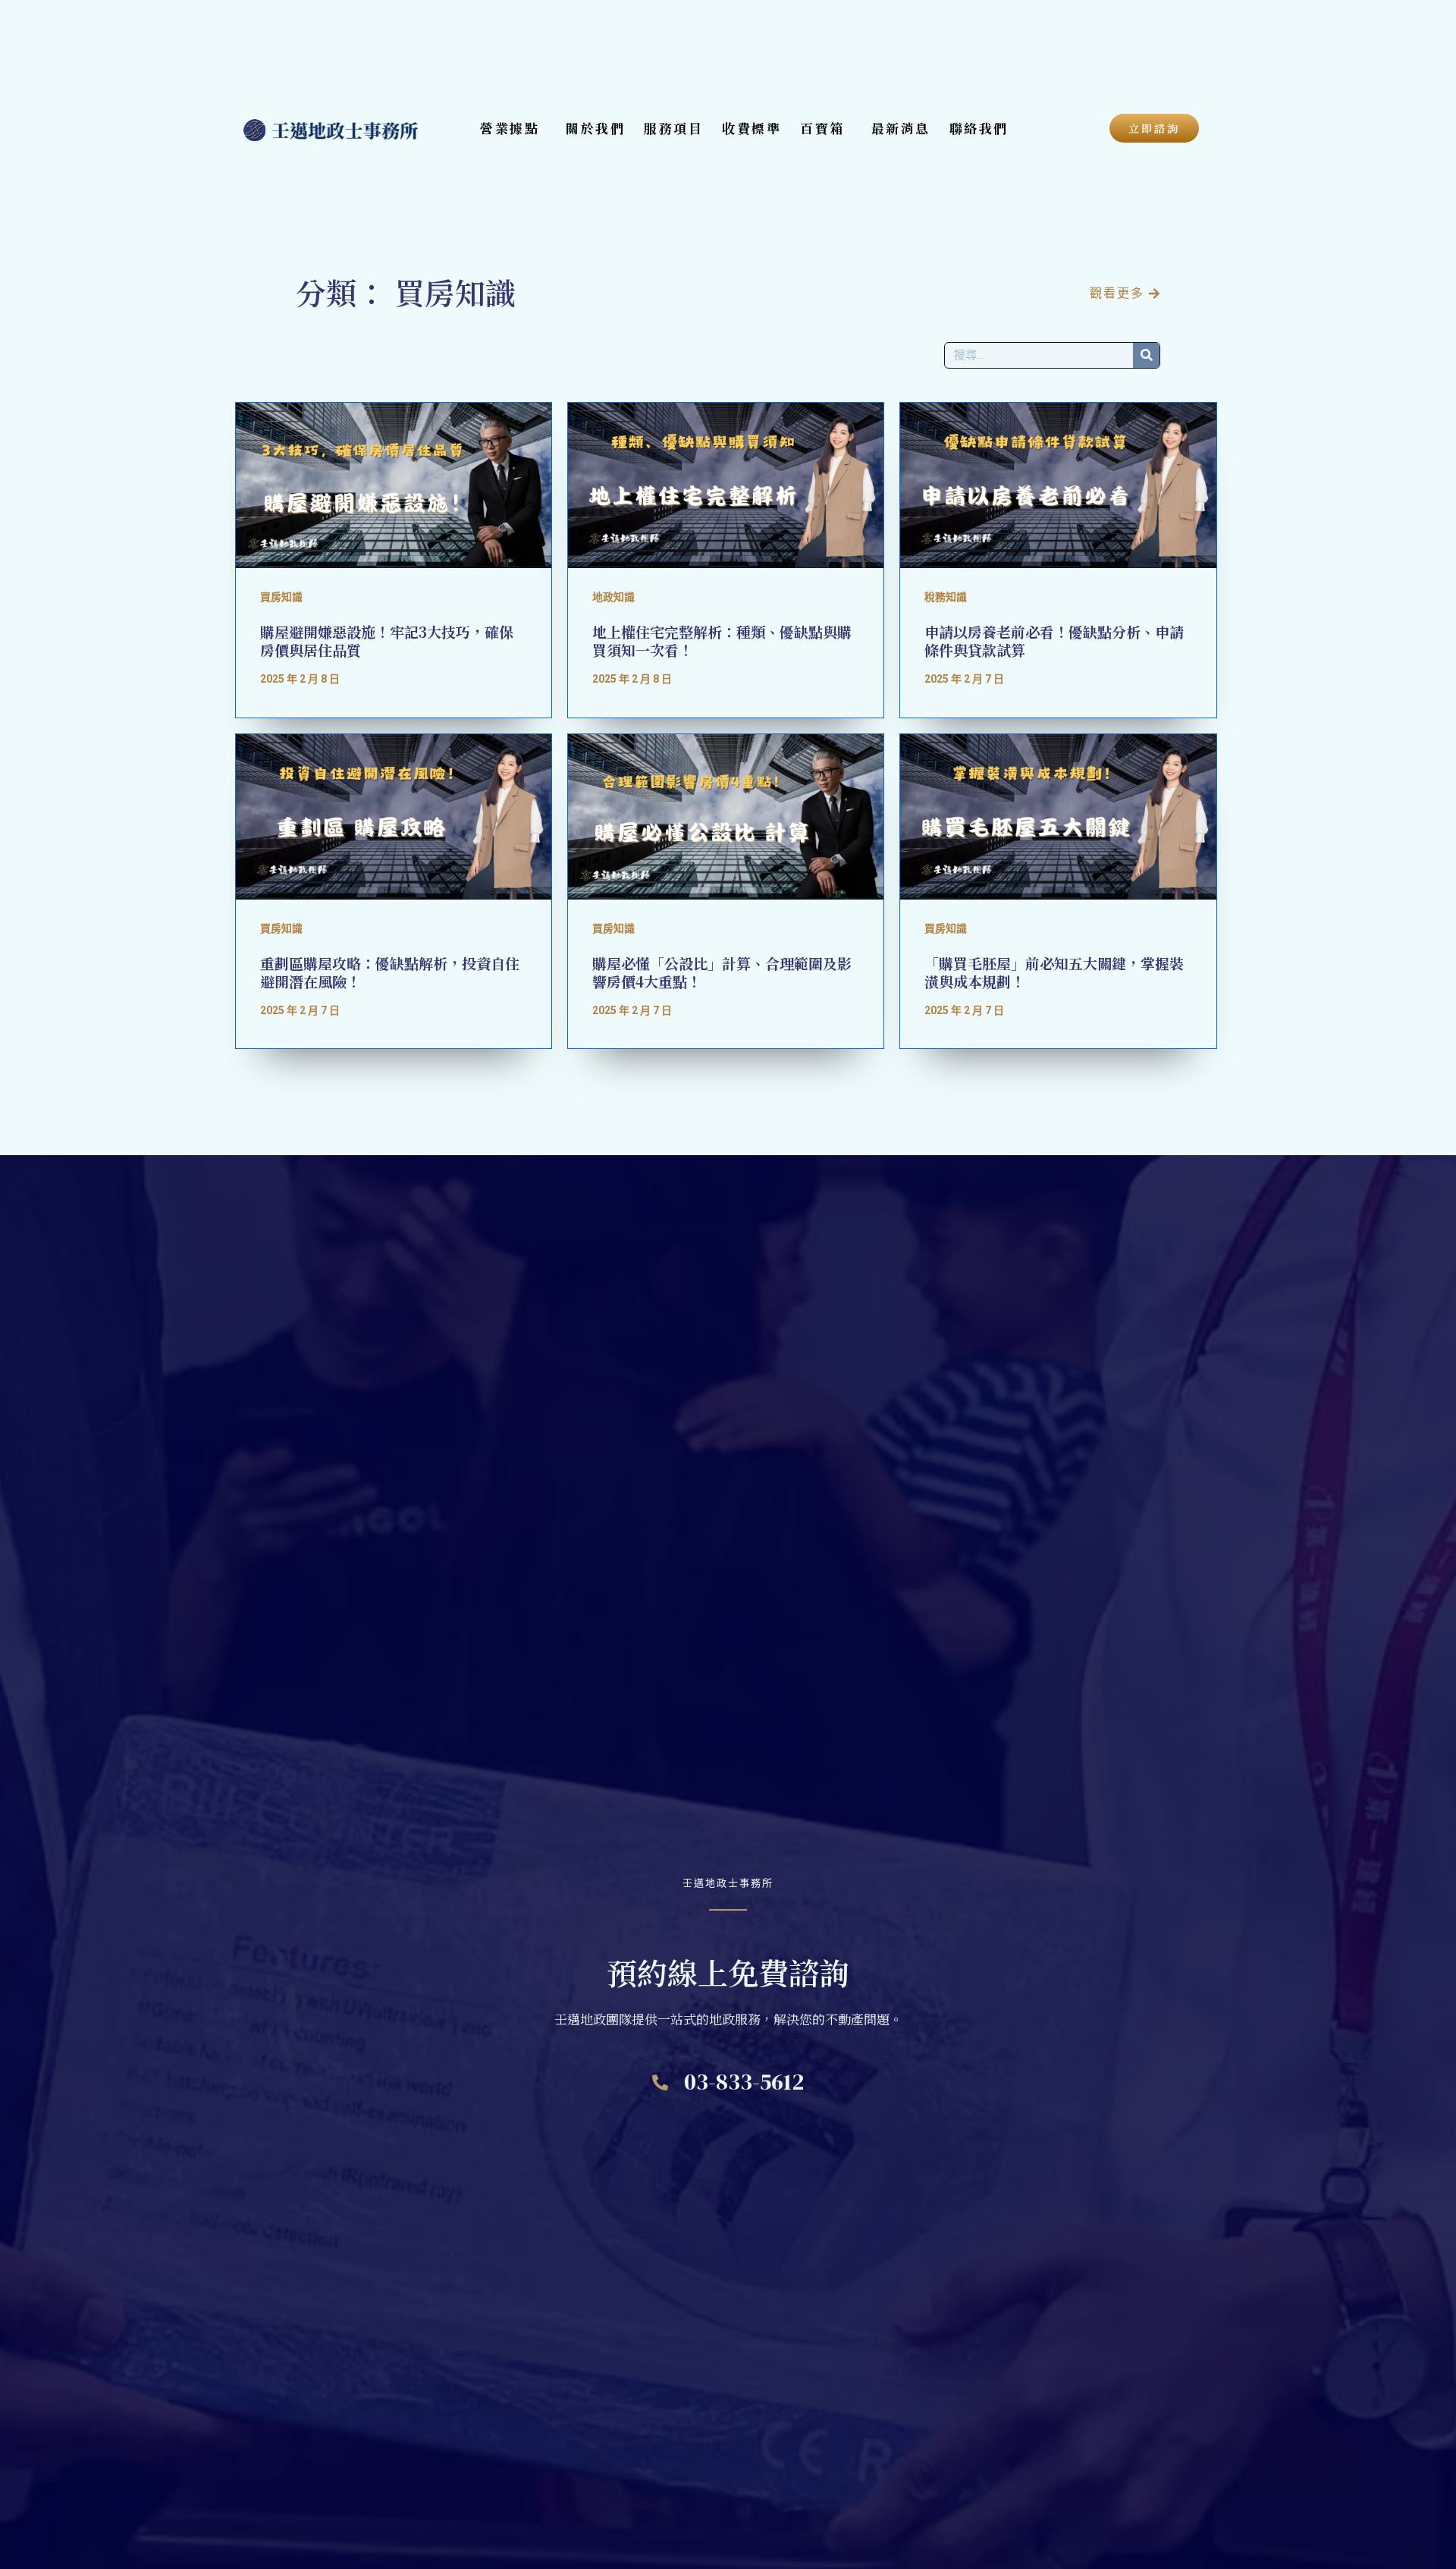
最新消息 (901, 128)
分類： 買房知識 (406, 292)
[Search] (1146, 355)
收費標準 (752, 128)
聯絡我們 (979, 128)
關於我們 (595, 128)
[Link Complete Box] (394, 560)
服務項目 (673, 128)
